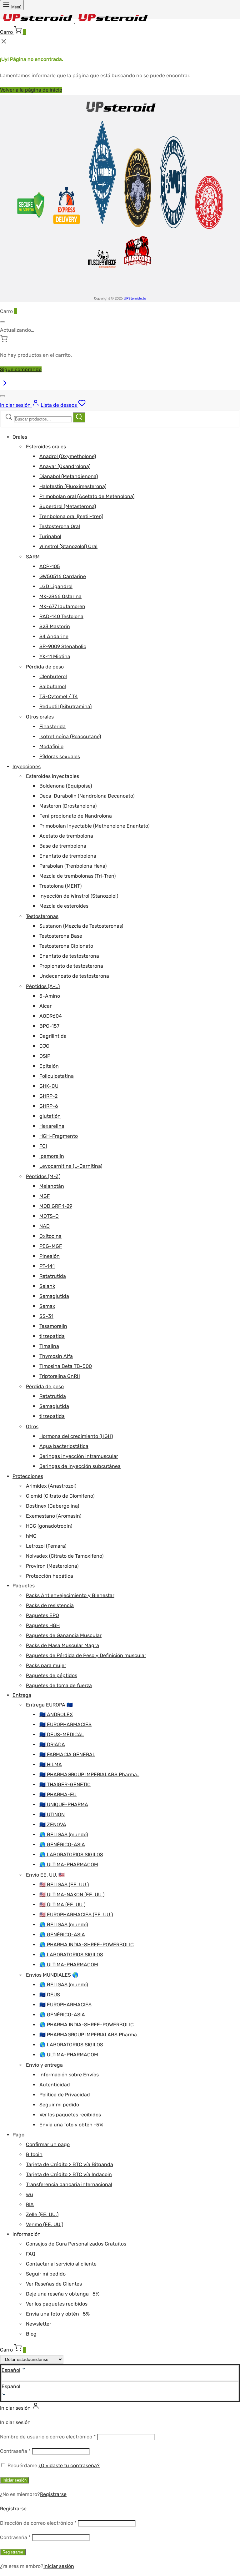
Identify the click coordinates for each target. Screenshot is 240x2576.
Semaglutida (54, 1296)
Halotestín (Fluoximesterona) (73, 486)
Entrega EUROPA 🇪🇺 (49, 1705)
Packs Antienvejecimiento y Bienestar (70, 1595)
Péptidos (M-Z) (43, 1176)
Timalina (49, 1346)
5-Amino (50, 996)
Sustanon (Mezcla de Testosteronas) (81, 926)
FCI (43, 1146)
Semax (47, 1306)
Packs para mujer (46, 1665)
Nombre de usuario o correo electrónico (48, 2437)
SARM (33, 557)
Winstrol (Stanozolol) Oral (68, 546)
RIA (30, 2204)
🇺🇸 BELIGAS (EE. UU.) (64, 1885)
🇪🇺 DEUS (50, 1995)
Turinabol (50, 536)
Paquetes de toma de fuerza (59, 1685)
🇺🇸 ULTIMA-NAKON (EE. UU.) (72, 1895)
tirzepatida (52, 1336)
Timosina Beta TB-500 (66, 1366)
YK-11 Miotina (55, 656)
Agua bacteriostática (64, 1446)
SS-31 (46, 1316)
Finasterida (52, 726)
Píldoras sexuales (60, 756)
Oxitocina (50, 1236)
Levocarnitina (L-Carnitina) (71, 1166)
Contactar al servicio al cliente (61, 2264)
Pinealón (50, 1256)
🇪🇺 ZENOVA (53, 1825)
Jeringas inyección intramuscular (79, 1456)
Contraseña (15, 2451)
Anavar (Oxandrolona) (65, 466)
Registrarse (53, 2494)
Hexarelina (52, 1126)
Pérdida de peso (45, 667)
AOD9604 (51, 1016)
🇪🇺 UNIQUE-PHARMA (64, 1805)
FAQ (31, 2254)
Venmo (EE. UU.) (45, 2224)
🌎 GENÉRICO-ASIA (62, 1845)
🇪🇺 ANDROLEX (56, 1714)
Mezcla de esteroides (64, 906)
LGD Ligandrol (56, 586)
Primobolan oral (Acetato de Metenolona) (87, 496)
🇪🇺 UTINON (52, 1815)
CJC (44, 1046)
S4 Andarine (54, 636)
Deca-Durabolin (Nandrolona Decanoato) (87, 796)
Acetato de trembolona (66, 836)
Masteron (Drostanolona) (68, 806)
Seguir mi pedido (59, 2105)
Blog (31, 2334)
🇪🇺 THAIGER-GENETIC (65, 1785)
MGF (45, 1196)
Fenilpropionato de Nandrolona (76, 816)
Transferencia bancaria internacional (69, 2184)
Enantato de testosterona (69, 956)
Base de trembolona (63, 846)
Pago (18, 2135)
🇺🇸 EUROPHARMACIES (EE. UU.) (76, 1915)
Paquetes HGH (43, 1625)
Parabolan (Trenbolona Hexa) (73, 866)
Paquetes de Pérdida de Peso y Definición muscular (86, 1655)
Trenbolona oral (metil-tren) (71, 516)
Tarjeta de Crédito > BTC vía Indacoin (69, 2174)
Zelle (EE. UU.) (42, 2214)
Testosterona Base (61, 936)
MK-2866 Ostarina (60, 596)
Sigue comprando (21, 369)
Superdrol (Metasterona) (68, 506)
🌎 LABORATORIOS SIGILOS (71, 1855)
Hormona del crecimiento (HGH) (76, 1436)
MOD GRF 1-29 (56, 1206)
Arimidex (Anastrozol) (51, 1486)
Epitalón (49, 1066)
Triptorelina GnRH (60, 1376)
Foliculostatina (57, 1076)
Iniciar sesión (15, 2480)
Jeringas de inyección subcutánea (80, 1466)
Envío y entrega (44, 2065)
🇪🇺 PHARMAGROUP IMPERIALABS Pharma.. (89, 1774)
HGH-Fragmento (59, 1136)
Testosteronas (42, 916)
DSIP (45, 1056)
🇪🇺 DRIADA (52, 1744)
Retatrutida (53, 1276)
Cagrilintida (53, 1036)
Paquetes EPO (42, 1615)
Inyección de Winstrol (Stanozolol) (79, 896)
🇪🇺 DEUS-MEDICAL (62, 1734)
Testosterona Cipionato (66, 946)
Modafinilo (51, 746)
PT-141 (47, 1266)
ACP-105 (50, 566)
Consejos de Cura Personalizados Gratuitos (76, 2244)
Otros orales (40, 717)
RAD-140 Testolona (61, 616)
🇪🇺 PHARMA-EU (58, 1795)
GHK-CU (49, 1086)
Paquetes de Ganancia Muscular (64, 1635)
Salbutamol (53, 686)
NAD (45, 1226)
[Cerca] (2, 322)
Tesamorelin (53, 1326)
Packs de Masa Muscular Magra (62, 1645)
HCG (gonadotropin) (49, 1526)
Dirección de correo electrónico (38, 2523)
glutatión (50, 1116)
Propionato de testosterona (71, 966)
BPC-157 (49, 1026)
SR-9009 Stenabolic (63, 646)
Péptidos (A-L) (43, 986)
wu (30, 2194)
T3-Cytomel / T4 (59, 696)
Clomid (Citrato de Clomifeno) (60, 1496)
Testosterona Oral (60, 526)
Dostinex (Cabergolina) (52, 1506)
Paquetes (24, 1586)
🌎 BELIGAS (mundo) (64, 1835)
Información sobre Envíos (69, 2075)
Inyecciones (27, 766)
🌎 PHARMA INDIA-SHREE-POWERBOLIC (87, 1945)
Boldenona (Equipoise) (66, 786)
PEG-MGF (51, 1246)
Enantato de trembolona (68, 856)
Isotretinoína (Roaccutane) (70, 736)
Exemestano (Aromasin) (54, 1516)
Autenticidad (55, 2085)
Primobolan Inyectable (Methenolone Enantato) (94, 826)
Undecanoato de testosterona (74, 976)
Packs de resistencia (50, 1605)
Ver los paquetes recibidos (70, 2115)
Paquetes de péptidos (52, 1675)
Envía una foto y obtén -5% (71, 2125)
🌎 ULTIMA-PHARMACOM (69, 1865)
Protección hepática (50, 1576)
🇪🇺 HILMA (51, 1764)
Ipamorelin (52, 1156)
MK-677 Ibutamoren (62, 606)
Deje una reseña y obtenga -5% (63, 2294)
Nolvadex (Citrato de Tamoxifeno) (65, 1556)
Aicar (45, 1006)
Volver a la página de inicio (31, 90)
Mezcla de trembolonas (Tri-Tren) (77, 876)
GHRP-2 (48, 1096)
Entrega (22, 1695)
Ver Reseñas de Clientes (54, 2284)
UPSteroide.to (135, 298)
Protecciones (28, 1476)
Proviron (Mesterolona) (52, 1566)
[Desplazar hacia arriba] (4, 385)
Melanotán (52, 1186)
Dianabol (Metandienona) (69, 476)
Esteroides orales (46, 447)
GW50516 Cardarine (63, 576)
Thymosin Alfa (56, 1356)
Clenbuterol (53, 676)
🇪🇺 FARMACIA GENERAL (67, 1754)
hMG (31, 1536)
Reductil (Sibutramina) (65, 706)
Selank (47, 1286)
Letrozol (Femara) (46, 1546)
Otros (32, 1427)
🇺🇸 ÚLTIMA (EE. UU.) (62, 1905)
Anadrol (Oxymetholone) (68, 456)
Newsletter (39, 2324)
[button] (120, 2387)
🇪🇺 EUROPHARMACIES (65, 1724)
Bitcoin (34, 2154)
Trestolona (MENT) (60, 886)
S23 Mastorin (55, 626)
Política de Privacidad (65, 2095)
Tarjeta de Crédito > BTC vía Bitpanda (70, 2164)
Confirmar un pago (48, 2144)
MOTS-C (49, 1216)
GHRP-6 (49, 1106)
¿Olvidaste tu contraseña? (69, 2465)
